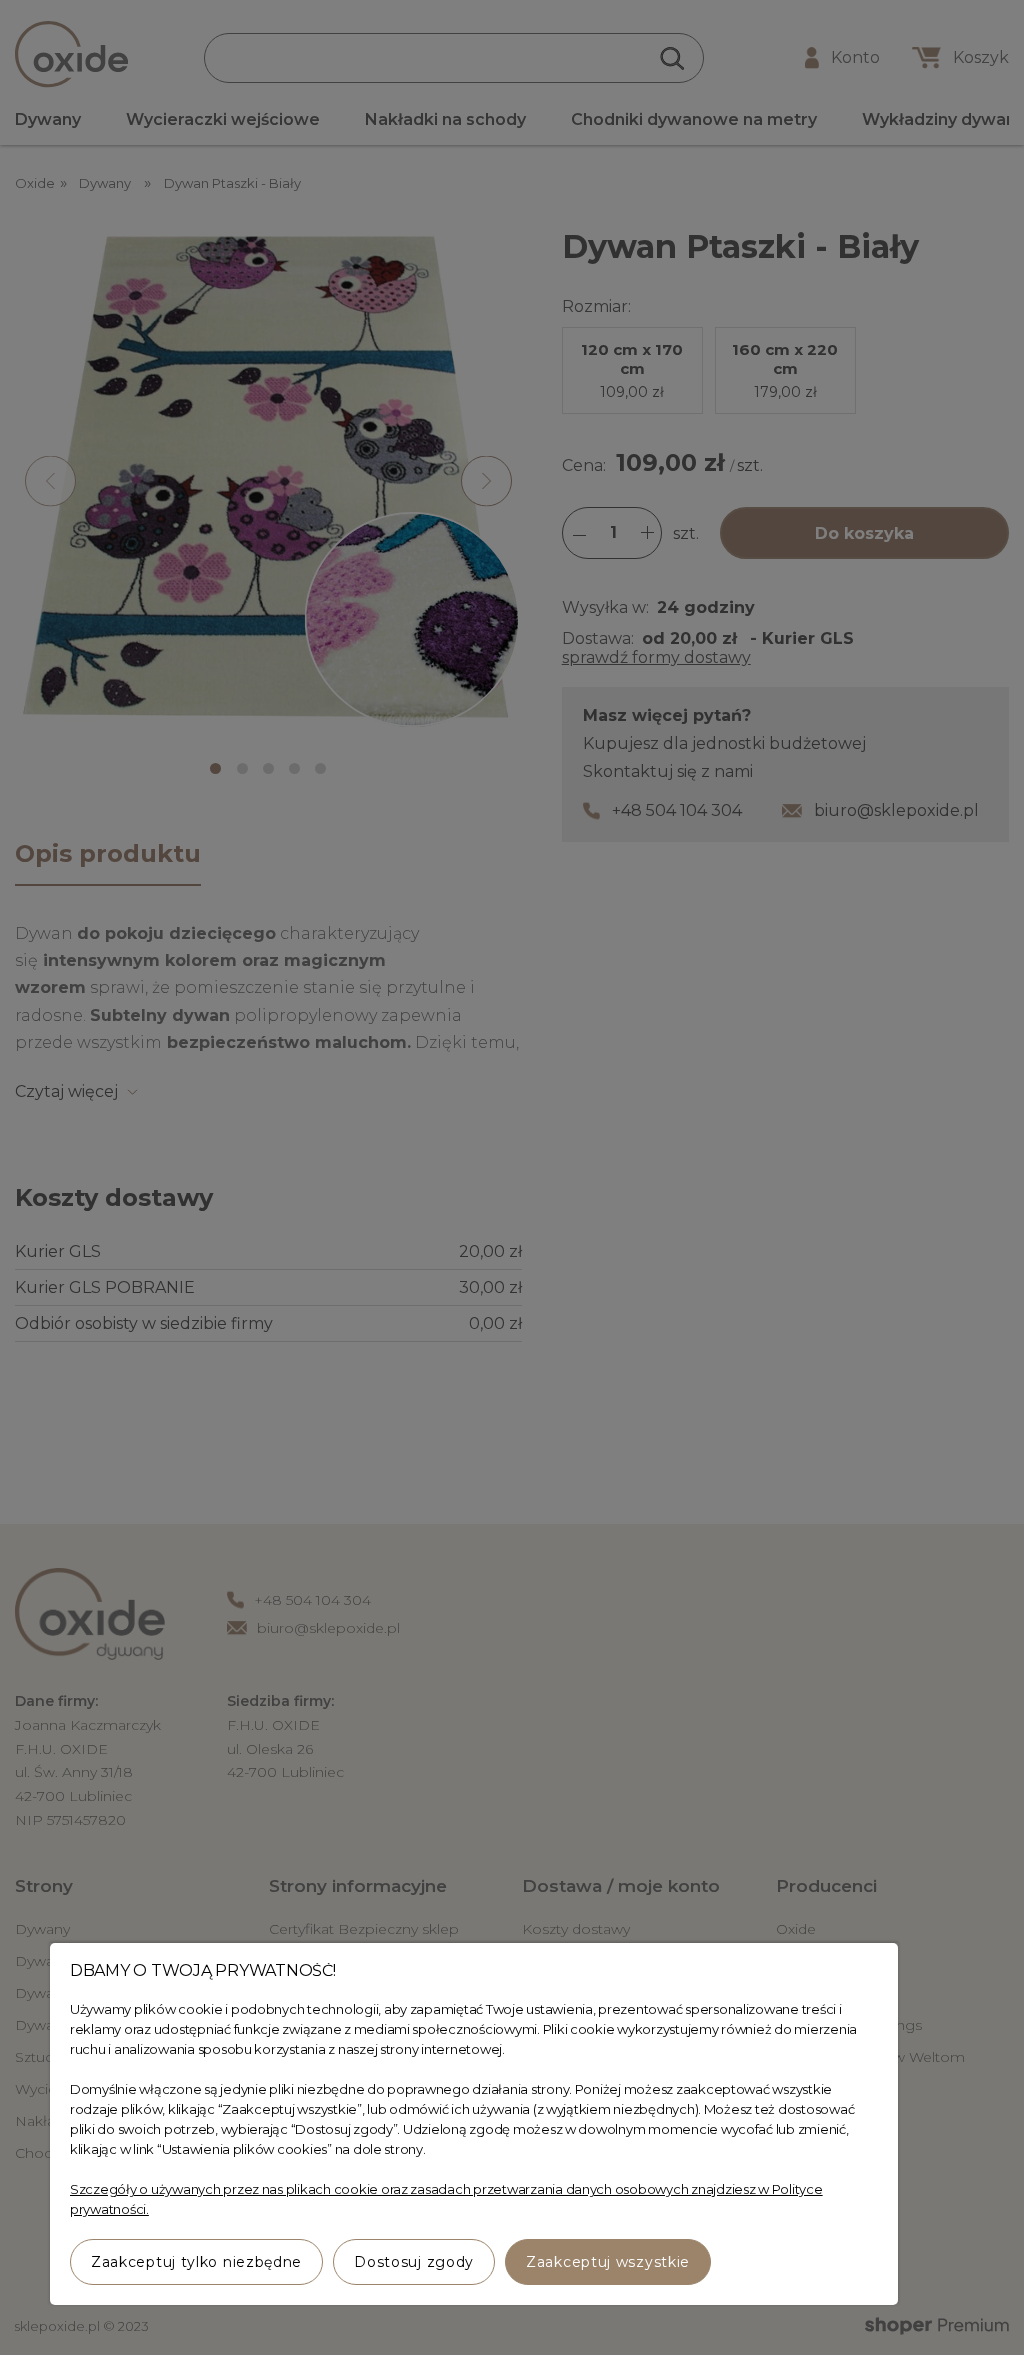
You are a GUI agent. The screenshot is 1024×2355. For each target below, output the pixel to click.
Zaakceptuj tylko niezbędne (196, 2262)
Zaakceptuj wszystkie (608, 2262)
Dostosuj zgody (414, 2262)
